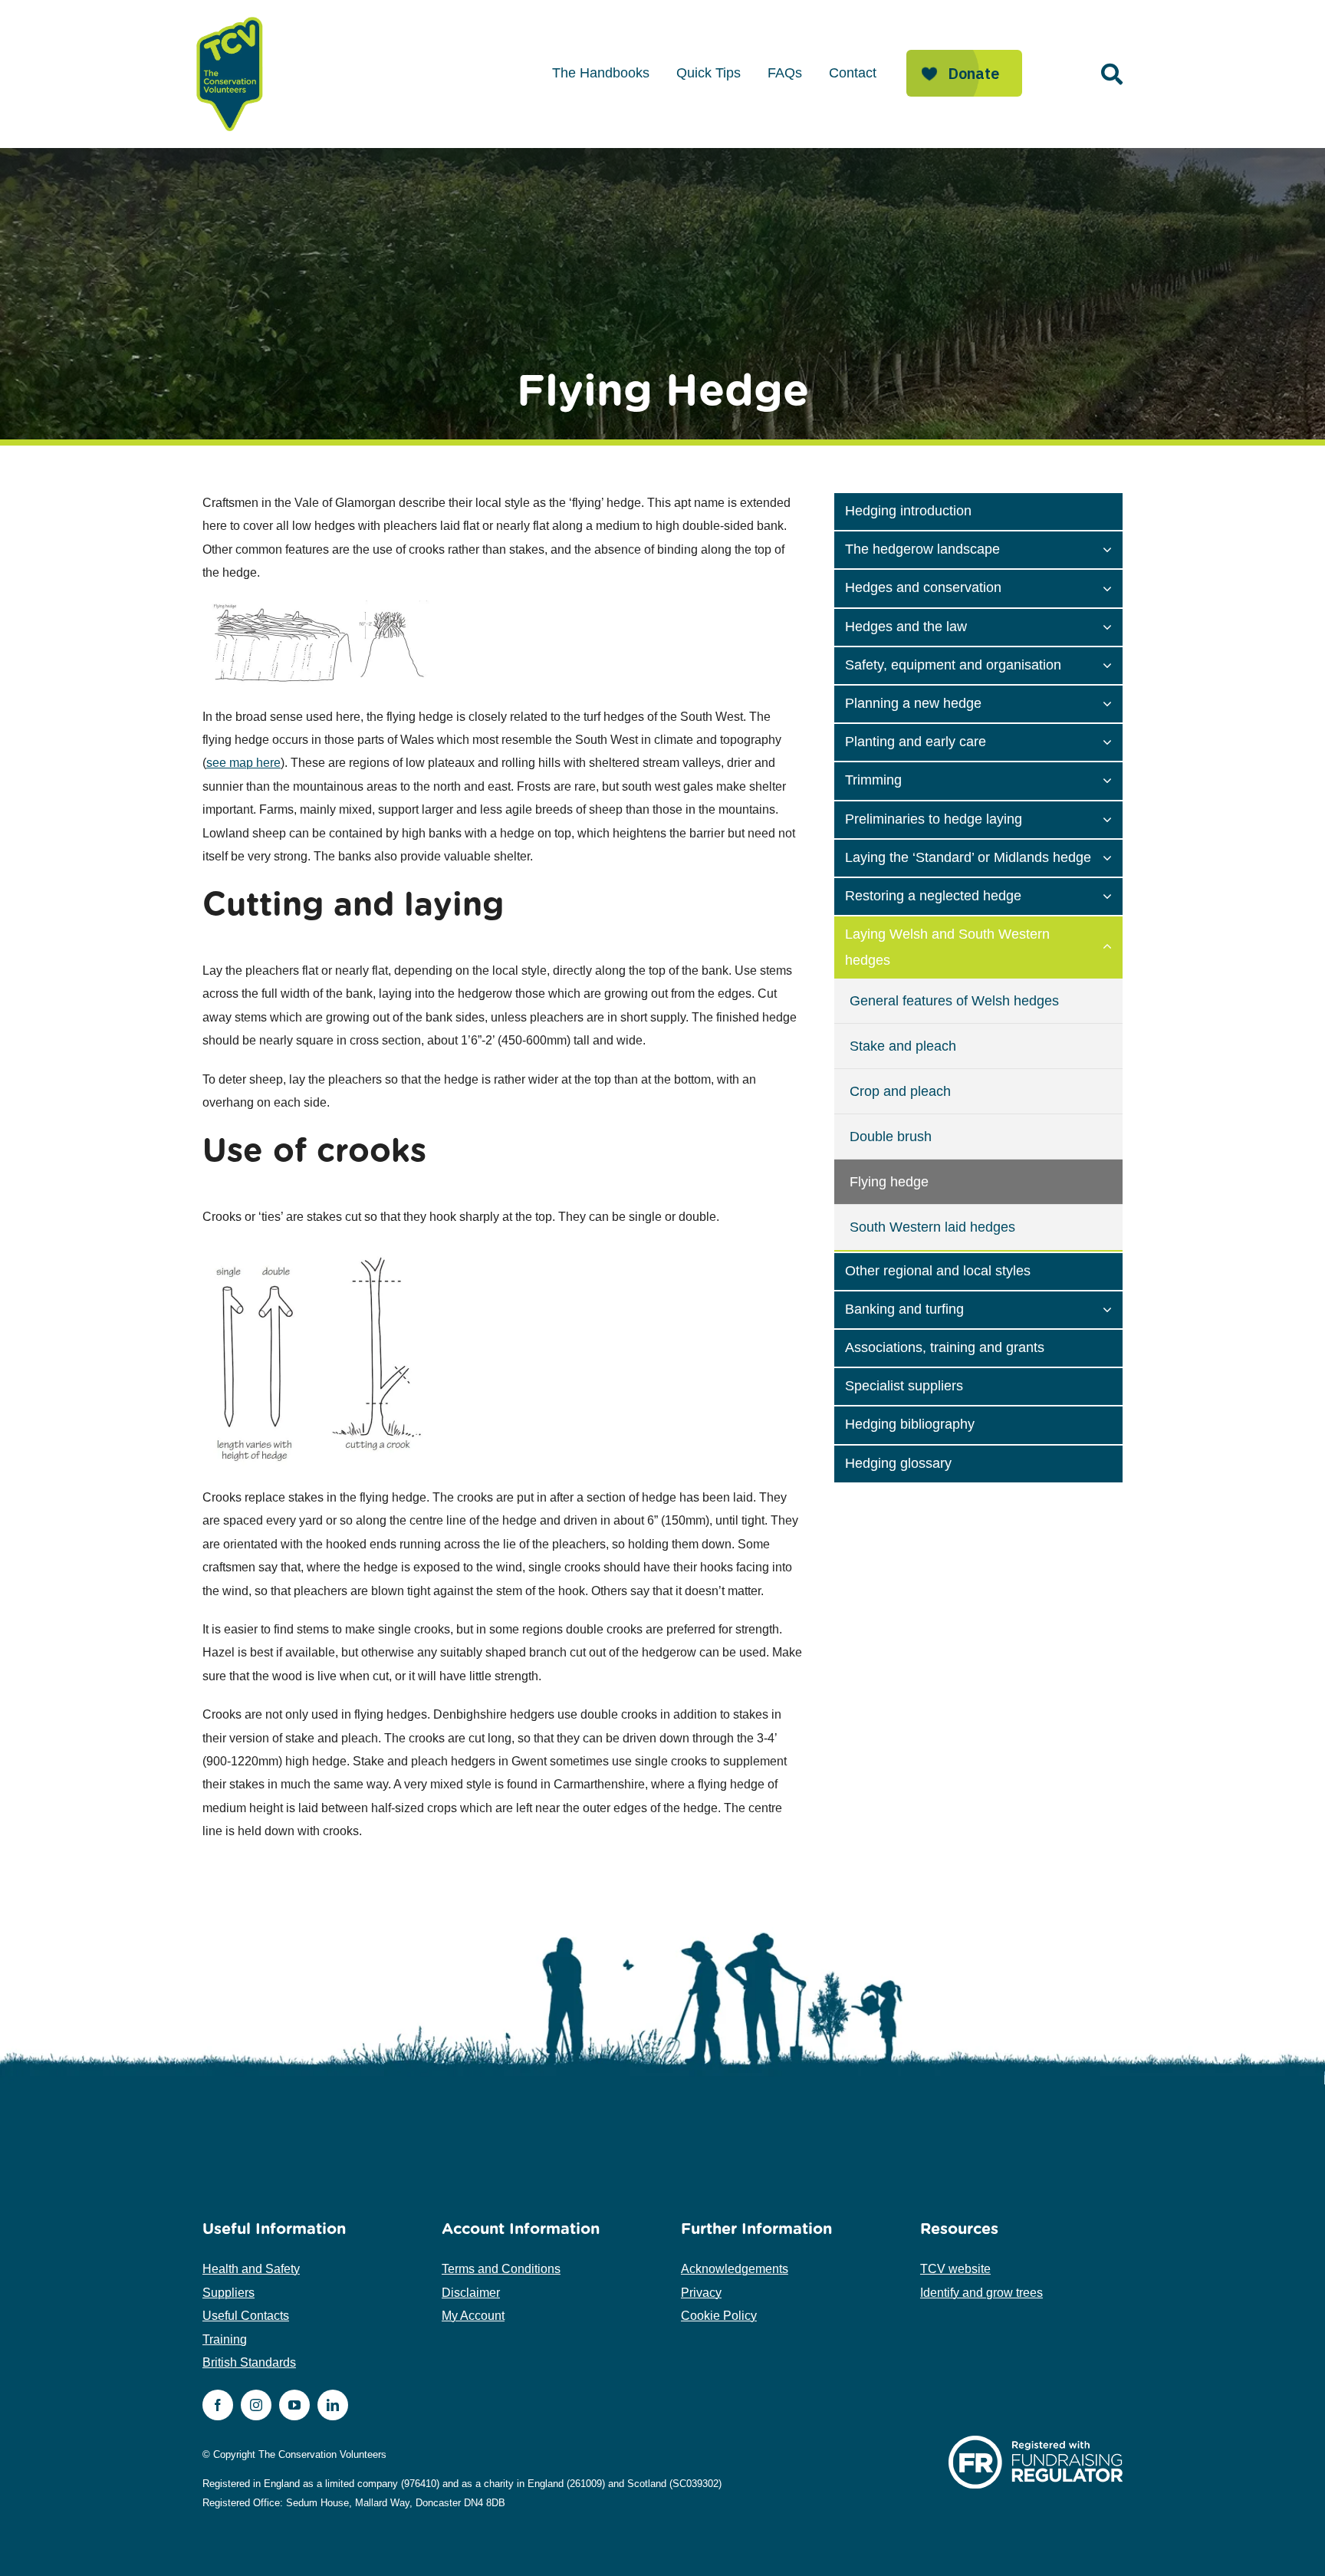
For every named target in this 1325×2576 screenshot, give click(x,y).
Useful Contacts (246, 2316)
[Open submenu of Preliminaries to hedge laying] (1113, 818)
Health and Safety (251, 2269)
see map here (243, 763)
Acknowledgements (735, 2269)
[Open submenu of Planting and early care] (1113, 741)
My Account (473, 2316)
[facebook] (218, 2405)
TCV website (955, 2269)
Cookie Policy (719, 2316)
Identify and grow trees (981, 2293)
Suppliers (229, 2293)
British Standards (249, 2362)
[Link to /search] (1112, 74)
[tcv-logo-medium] (230, 17)
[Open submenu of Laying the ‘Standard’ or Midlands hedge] (1113, 857)
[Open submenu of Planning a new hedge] (1113, 702)
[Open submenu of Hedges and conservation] (1113, 587)
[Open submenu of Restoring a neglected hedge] (1113, 895)
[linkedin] (333, 2405)
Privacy (701, 2293)
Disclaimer (471, 2293)
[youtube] (294, 2405)
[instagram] (256, 2405)
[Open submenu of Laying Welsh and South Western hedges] (1113, 946)
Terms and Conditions (501, 2269)
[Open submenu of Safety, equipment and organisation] (1113, 664)
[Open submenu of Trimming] (1113, 779)
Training (225, 2339)
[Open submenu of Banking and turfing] (1113, 1308)
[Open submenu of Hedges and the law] (1113, 626)
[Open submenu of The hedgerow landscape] (1113, 548)
